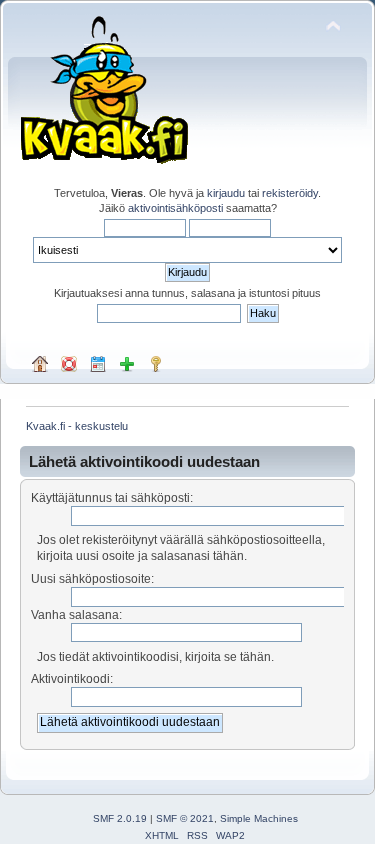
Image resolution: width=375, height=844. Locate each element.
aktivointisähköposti (175, 208)
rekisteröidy (290, 193)
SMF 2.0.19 (120, 818)
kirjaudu (226, 193)
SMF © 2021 (185, 818)
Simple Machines (259, 818)
